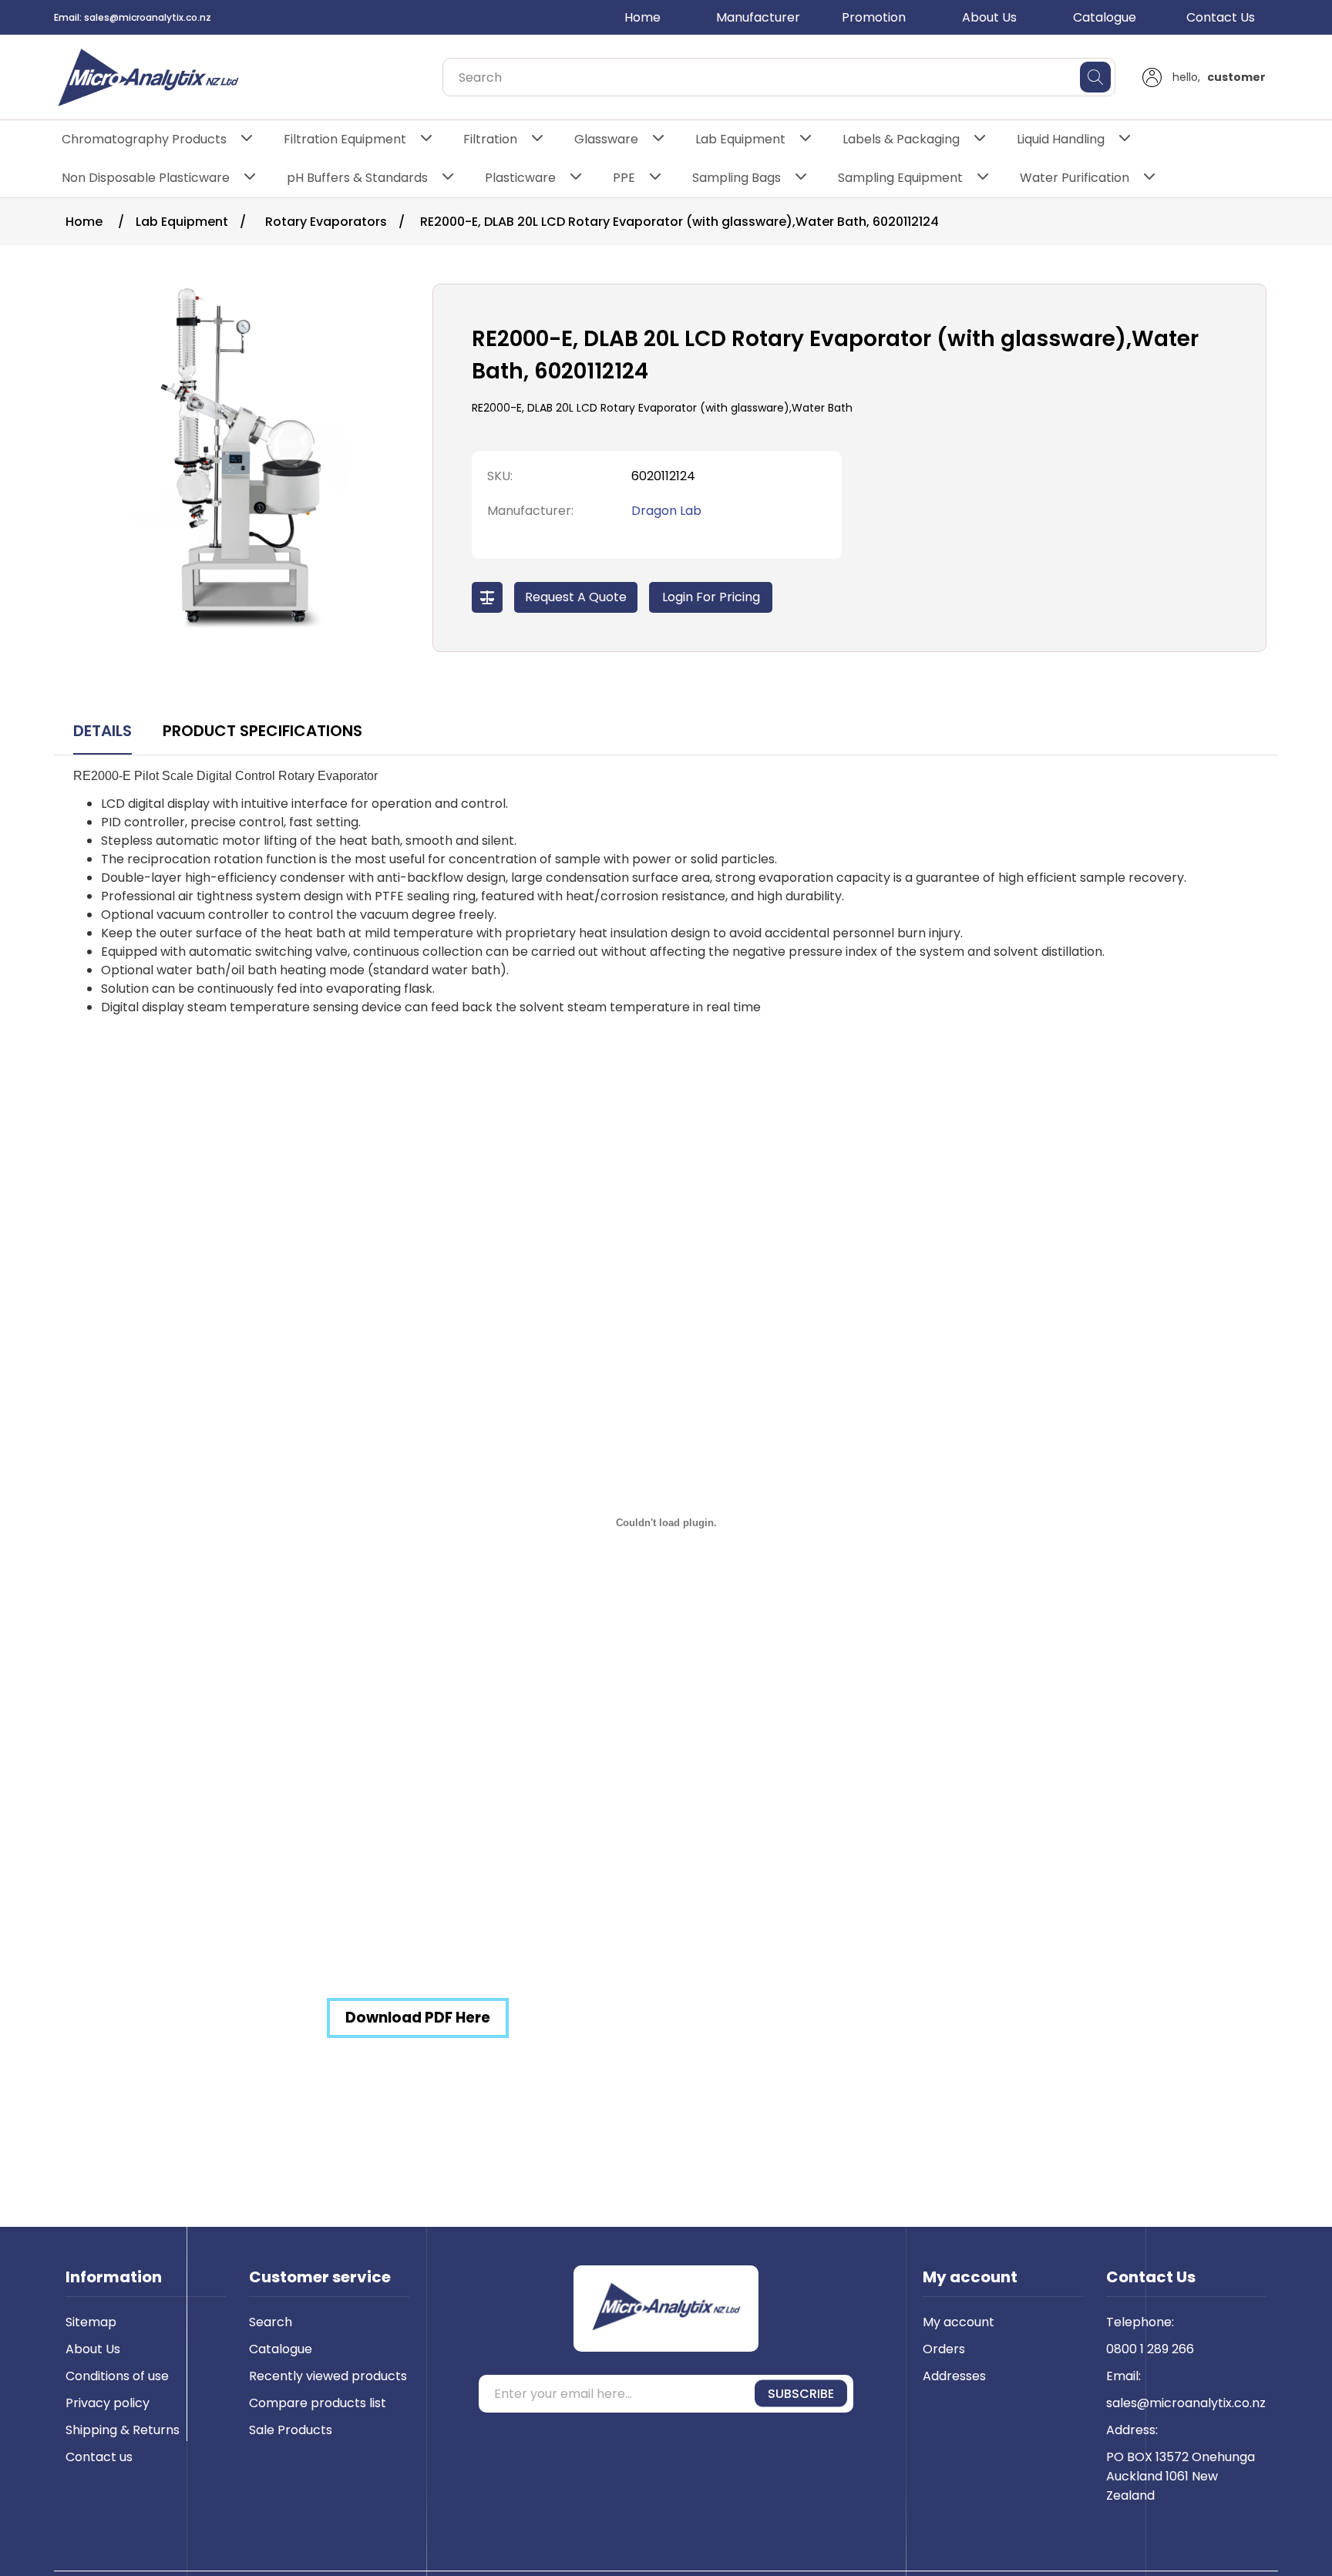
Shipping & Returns (123, 2430)
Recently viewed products (328, 2376)
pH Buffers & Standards (357, 178)
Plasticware (520, 178)
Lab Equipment (740, 139)
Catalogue (1105, 17)
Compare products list (318, 2403)
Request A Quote (576, 597)
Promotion (874, 17)
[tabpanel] (666, 1421)
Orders (944, 2349)
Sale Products (291, 2430)
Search (271, 2322)
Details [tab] (103, 731)
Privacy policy (108, 2403)
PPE (624, 178)
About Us (989, 17)
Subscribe (801, 2394)
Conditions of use (117, 2376)
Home (642, 17)
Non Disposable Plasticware (146, 178)
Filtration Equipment (345, 139)
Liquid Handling (1061, 139)
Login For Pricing (711, 597)
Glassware (606, 139)
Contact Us (1221, 17)
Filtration (490, 139)
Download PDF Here (418, 2018)
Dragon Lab (666, 511)
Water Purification (1075, 178)
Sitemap (91, 2322)
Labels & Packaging (901, 139)
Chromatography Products (144, 139)
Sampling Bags (737, 178)
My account (959, 2322)
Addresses (954, 2376)
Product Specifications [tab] (262, 731)
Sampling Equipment (900, 178)
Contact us (99, 2457)
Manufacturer (758, 17)
